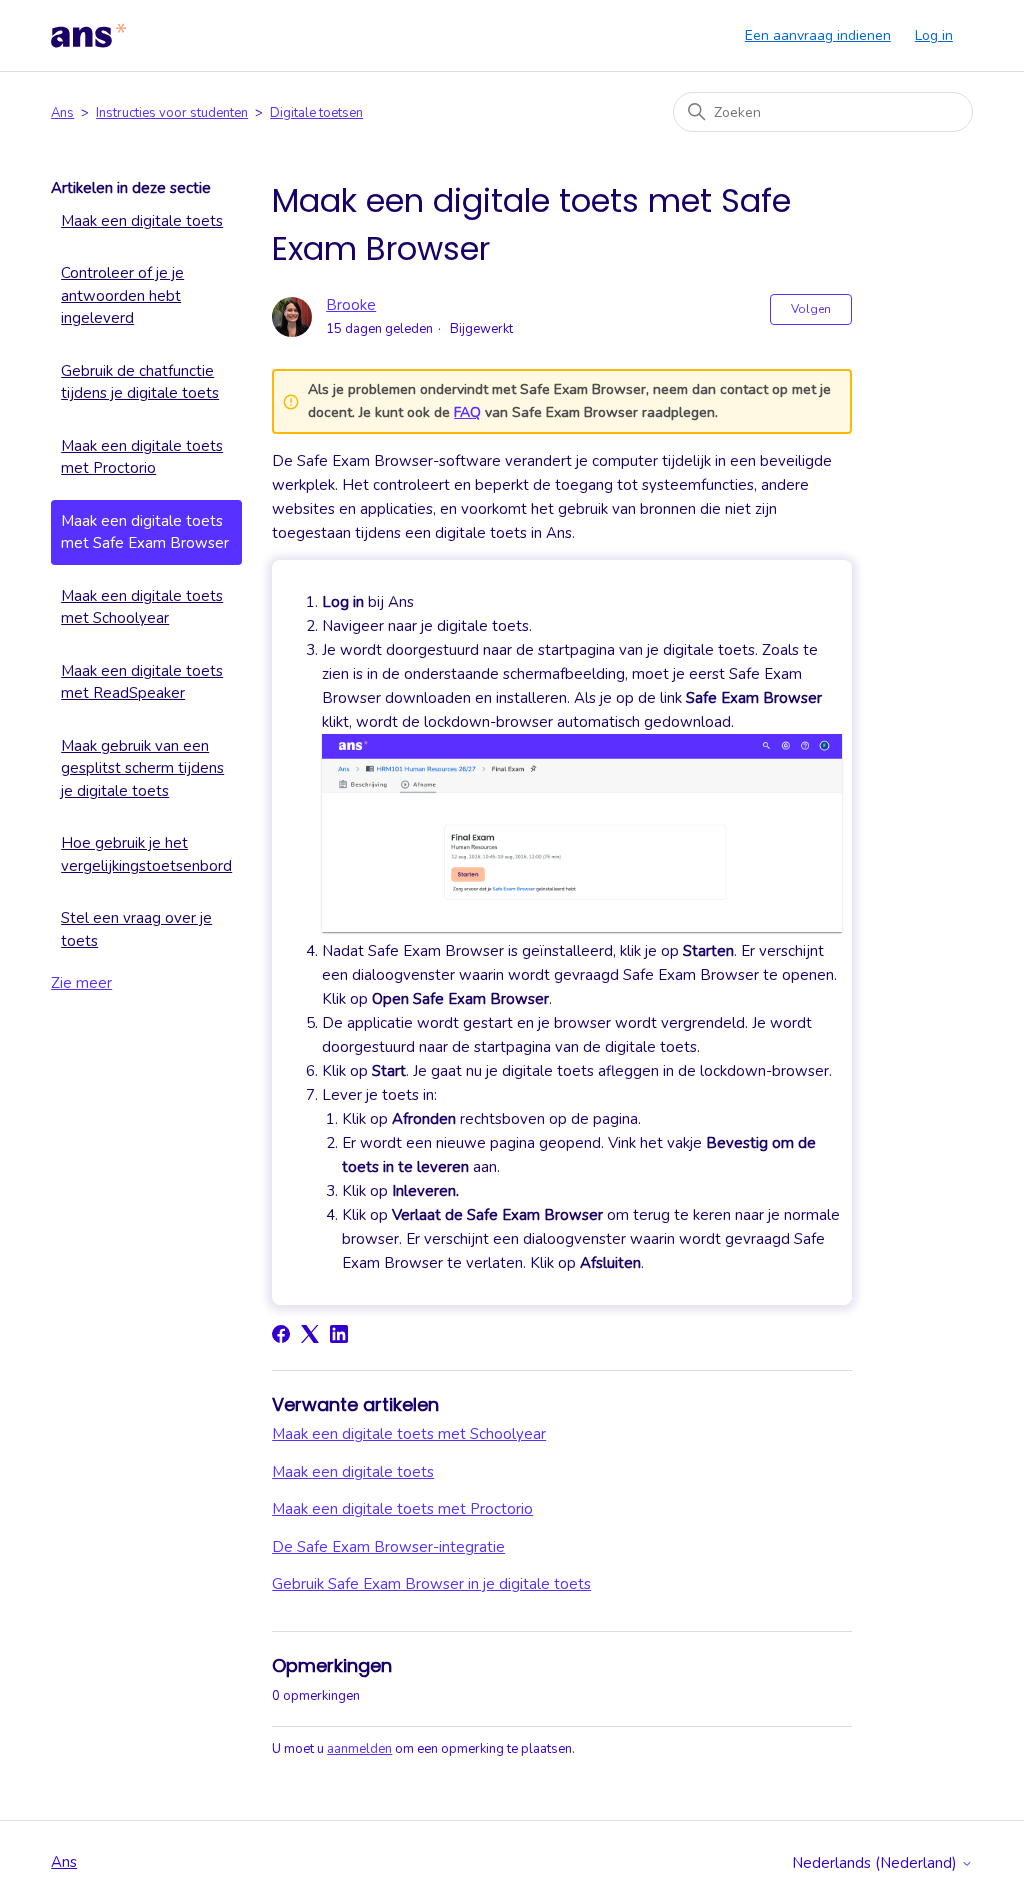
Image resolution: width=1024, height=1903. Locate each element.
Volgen (811, 309)
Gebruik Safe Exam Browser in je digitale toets (431, 1584)
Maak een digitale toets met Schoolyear (142, 607)
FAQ (467, 412)
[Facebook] (281, 1334)
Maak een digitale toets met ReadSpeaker (142, 682)
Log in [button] (934, 35)
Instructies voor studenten (172, 113)
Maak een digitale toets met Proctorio (142, 457)
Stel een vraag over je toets (136, 929)
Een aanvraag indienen (818, 35)
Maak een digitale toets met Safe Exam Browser (145, 532)
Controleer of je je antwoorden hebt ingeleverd (122, 295)
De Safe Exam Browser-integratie (388, 1547)
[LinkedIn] (339, 1334)
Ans (62, 113)
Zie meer (81, 983)
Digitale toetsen (316, 113)
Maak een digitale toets (142, 221)
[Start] (89, 36)
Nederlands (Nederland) (876, 1863)
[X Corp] (310, 1334)
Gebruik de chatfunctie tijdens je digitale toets (140, 382)
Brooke (351, 305)
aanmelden (359, 1749)
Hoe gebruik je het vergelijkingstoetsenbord (146, 854)
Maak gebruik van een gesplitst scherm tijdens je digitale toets (142, 768)
